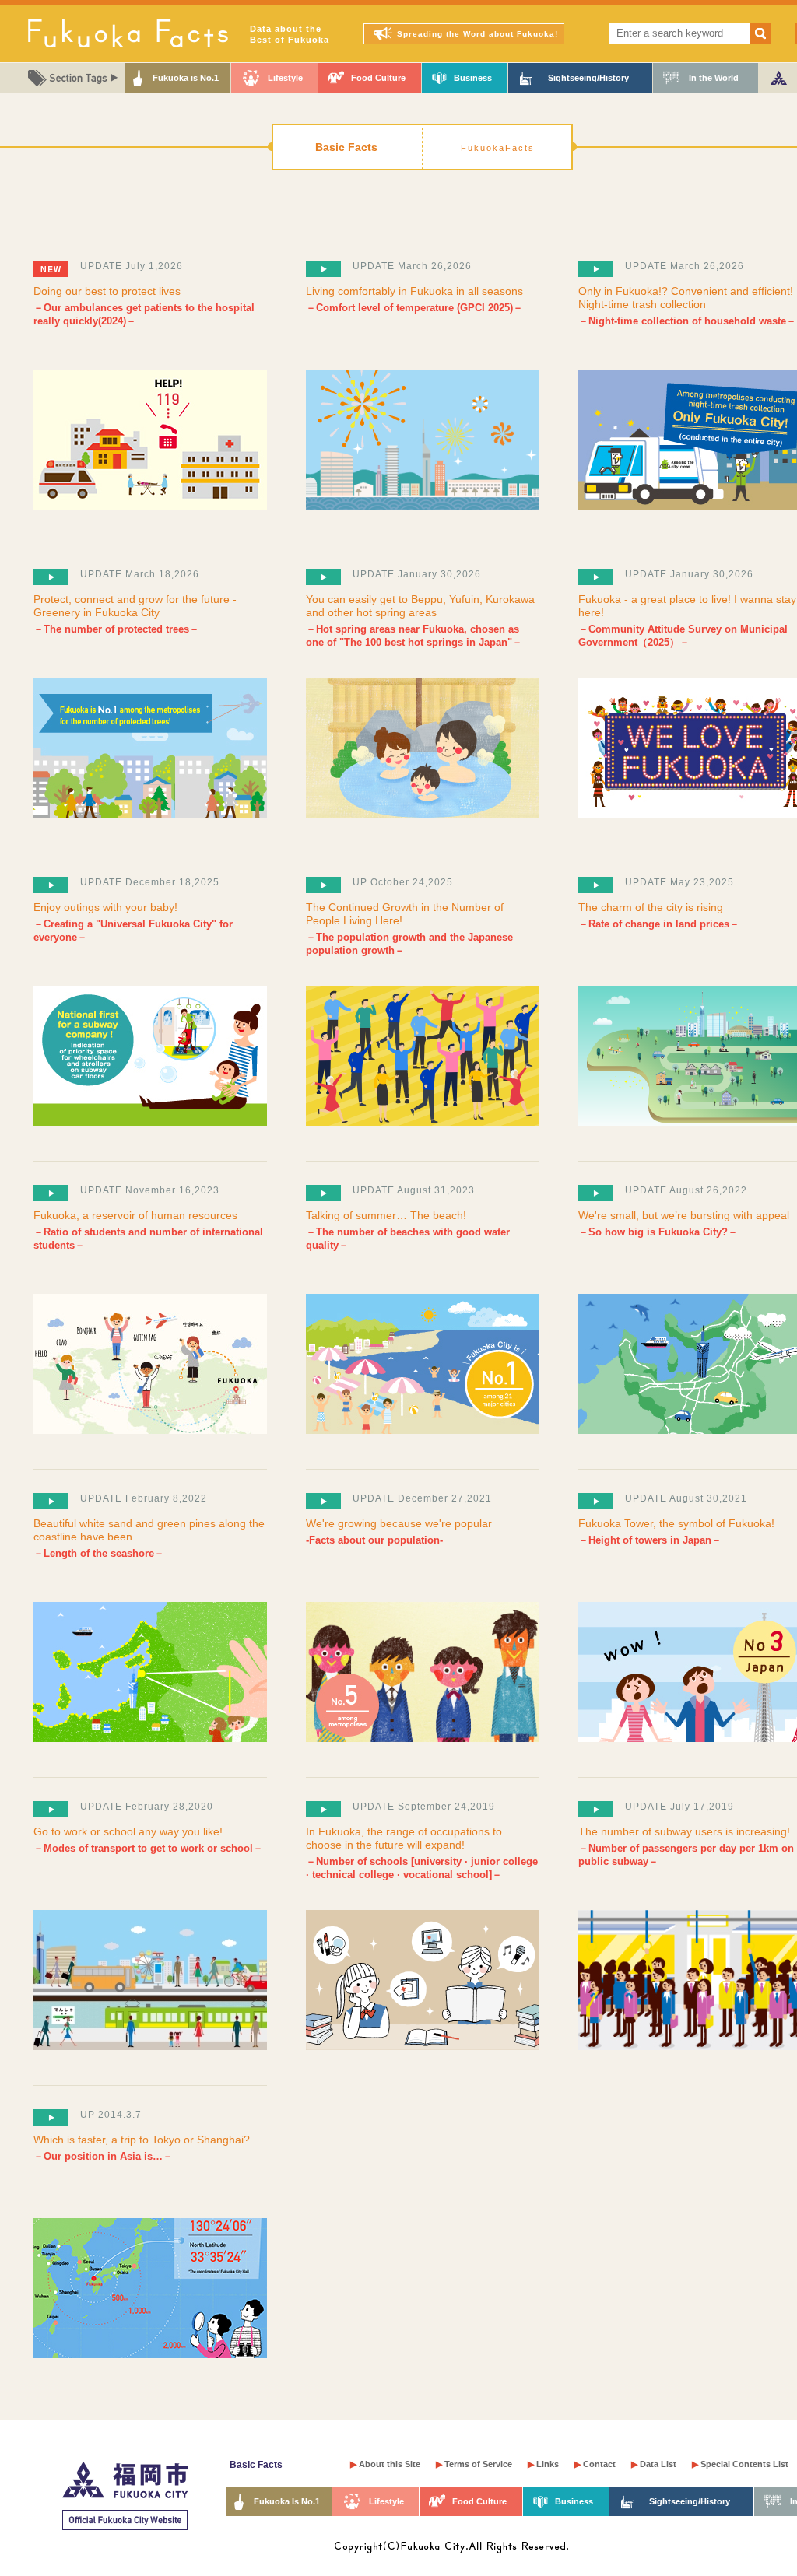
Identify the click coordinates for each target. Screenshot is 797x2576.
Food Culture (378, 78)
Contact (595, 2464)
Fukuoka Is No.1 (287, 2501)
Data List (654, 2464)
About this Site (385, 2464)
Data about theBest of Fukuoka (290, 34)
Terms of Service (474, 2464)
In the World (714, 78)
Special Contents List (740, 2464)
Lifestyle (285, 78)
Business (473, 78)
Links (543, 2464)
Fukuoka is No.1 (186, 78)
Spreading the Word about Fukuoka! (477, 34)
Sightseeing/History (588, 78)
